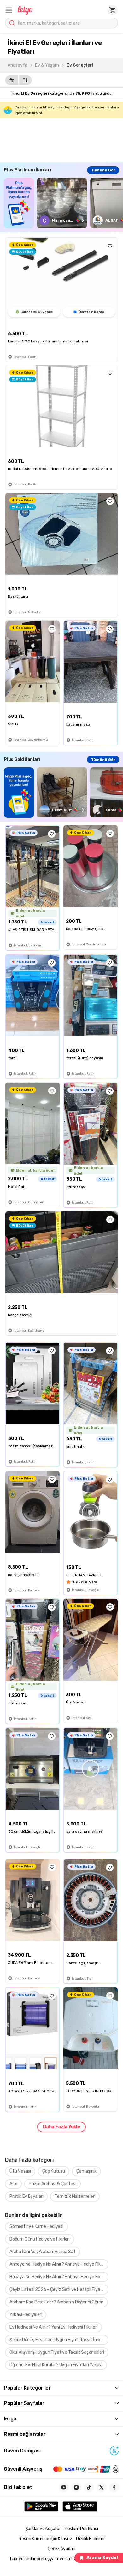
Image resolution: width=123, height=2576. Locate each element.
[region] (63, 203)
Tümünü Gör (103, 170)
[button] (9, 10)
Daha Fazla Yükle (61, 2127)
